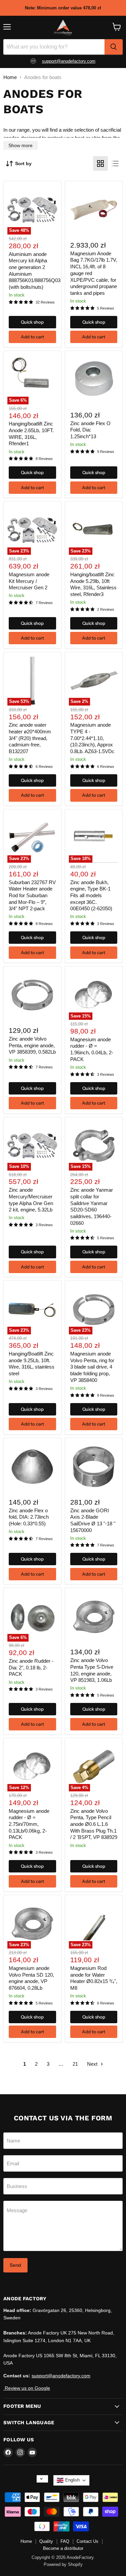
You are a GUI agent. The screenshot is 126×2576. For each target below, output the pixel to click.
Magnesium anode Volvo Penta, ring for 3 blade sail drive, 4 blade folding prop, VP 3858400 (92, 1367)
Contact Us (88, 2541)
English (72, 2480)
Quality (46, 2541)
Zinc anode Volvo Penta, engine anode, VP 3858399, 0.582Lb (32, 1045)
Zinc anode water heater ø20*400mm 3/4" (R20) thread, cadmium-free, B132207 (30, 738)
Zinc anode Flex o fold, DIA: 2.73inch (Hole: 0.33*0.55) (29, 1517)
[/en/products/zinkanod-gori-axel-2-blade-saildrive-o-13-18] (94, 1467)
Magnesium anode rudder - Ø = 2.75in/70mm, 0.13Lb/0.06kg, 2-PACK (29, 1824)
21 (75, 2064)
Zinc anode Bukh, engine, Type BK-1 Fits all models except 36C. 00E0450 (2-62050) (91, 896)
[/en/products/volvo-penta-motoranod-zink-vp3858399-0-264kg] (32, 995)
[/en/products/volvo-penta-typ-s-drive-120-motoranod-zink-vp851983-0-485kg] (94, 1617)
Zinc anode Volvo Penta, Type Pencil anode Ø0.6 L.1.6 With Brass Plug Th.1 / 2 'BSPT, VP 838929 (94, 1824)
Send (15, 2265)
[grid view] (100, 163)
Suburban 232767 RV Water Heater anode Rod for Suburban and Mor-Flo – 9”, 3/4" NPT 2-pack (32, 896)
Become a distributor (63, 2548)
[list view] (115, 163)
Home (10, 77)
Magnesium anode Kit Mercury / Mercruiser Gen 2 (29, 581)
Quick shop (32, 322)
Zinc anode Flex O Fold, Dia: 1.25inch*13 (90, 430)
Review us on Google (27, 2388)
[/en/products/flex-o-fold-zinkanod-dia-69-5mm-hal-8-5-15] (94, 380)
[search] (114, 47)
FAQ (65, 2541)
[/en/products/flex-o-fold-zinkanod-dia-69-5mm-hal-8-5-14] (32, 1467)
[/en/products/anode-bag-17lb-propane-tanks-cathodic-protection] (94, 210)
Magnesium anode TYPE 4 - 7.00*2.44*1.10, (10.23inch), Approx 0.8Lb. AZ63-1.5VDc (92, 738)
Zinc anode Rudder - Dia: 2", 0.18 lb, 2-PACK (31, 1667)
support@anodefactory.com (61, 2376)
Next (93, 2064)
